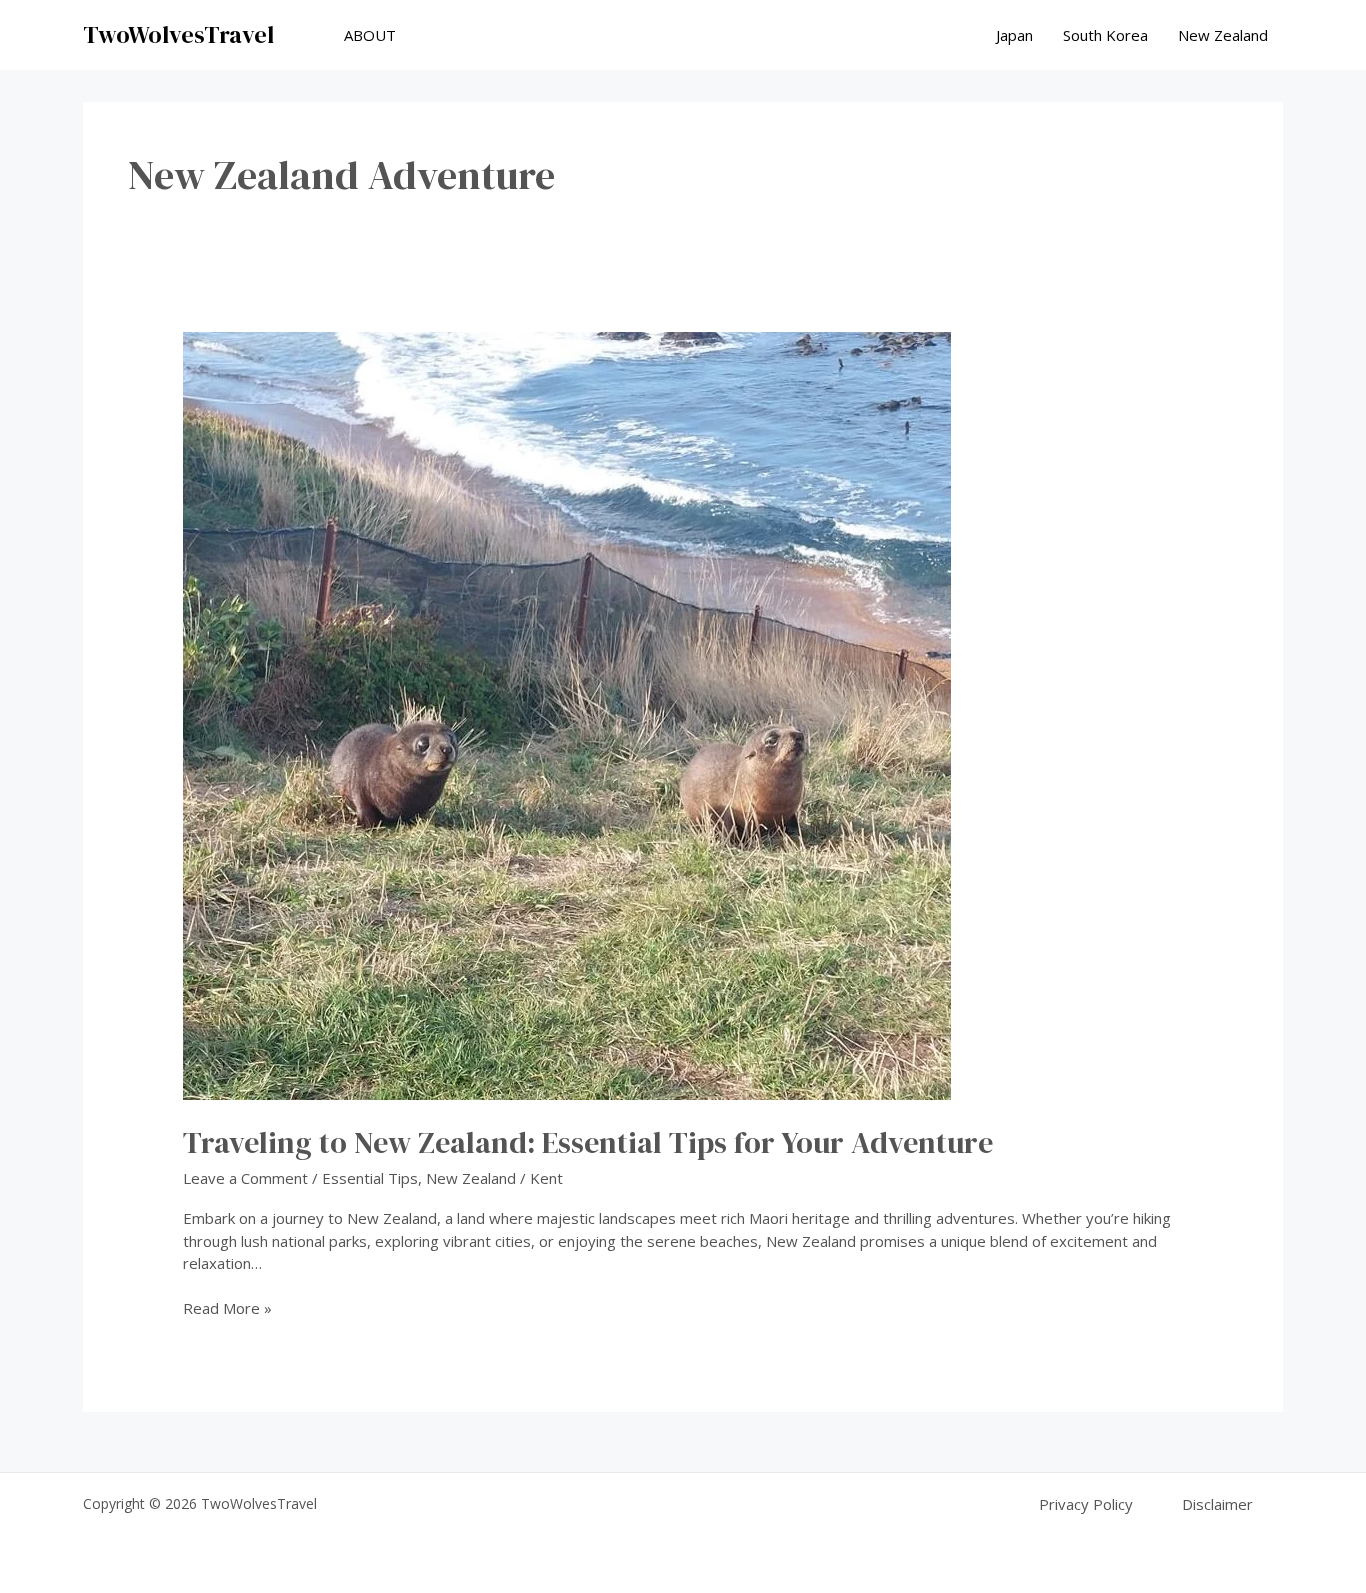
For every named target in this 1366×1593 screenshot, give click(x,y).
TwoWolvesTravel (178, 34)
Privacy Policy (1086, 1504)
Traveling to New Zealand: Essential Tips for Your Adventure (588, 1142)
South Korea (1105, 35)
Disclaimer (1217, 1504)
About (370, 35)
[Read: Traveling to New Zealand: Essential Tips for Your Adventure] (567, 714)
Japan (1014, 35)
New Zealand (1223, 35)
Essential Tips (370, 1178)
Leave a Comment (245, 1178)
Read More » (227, 1308)
